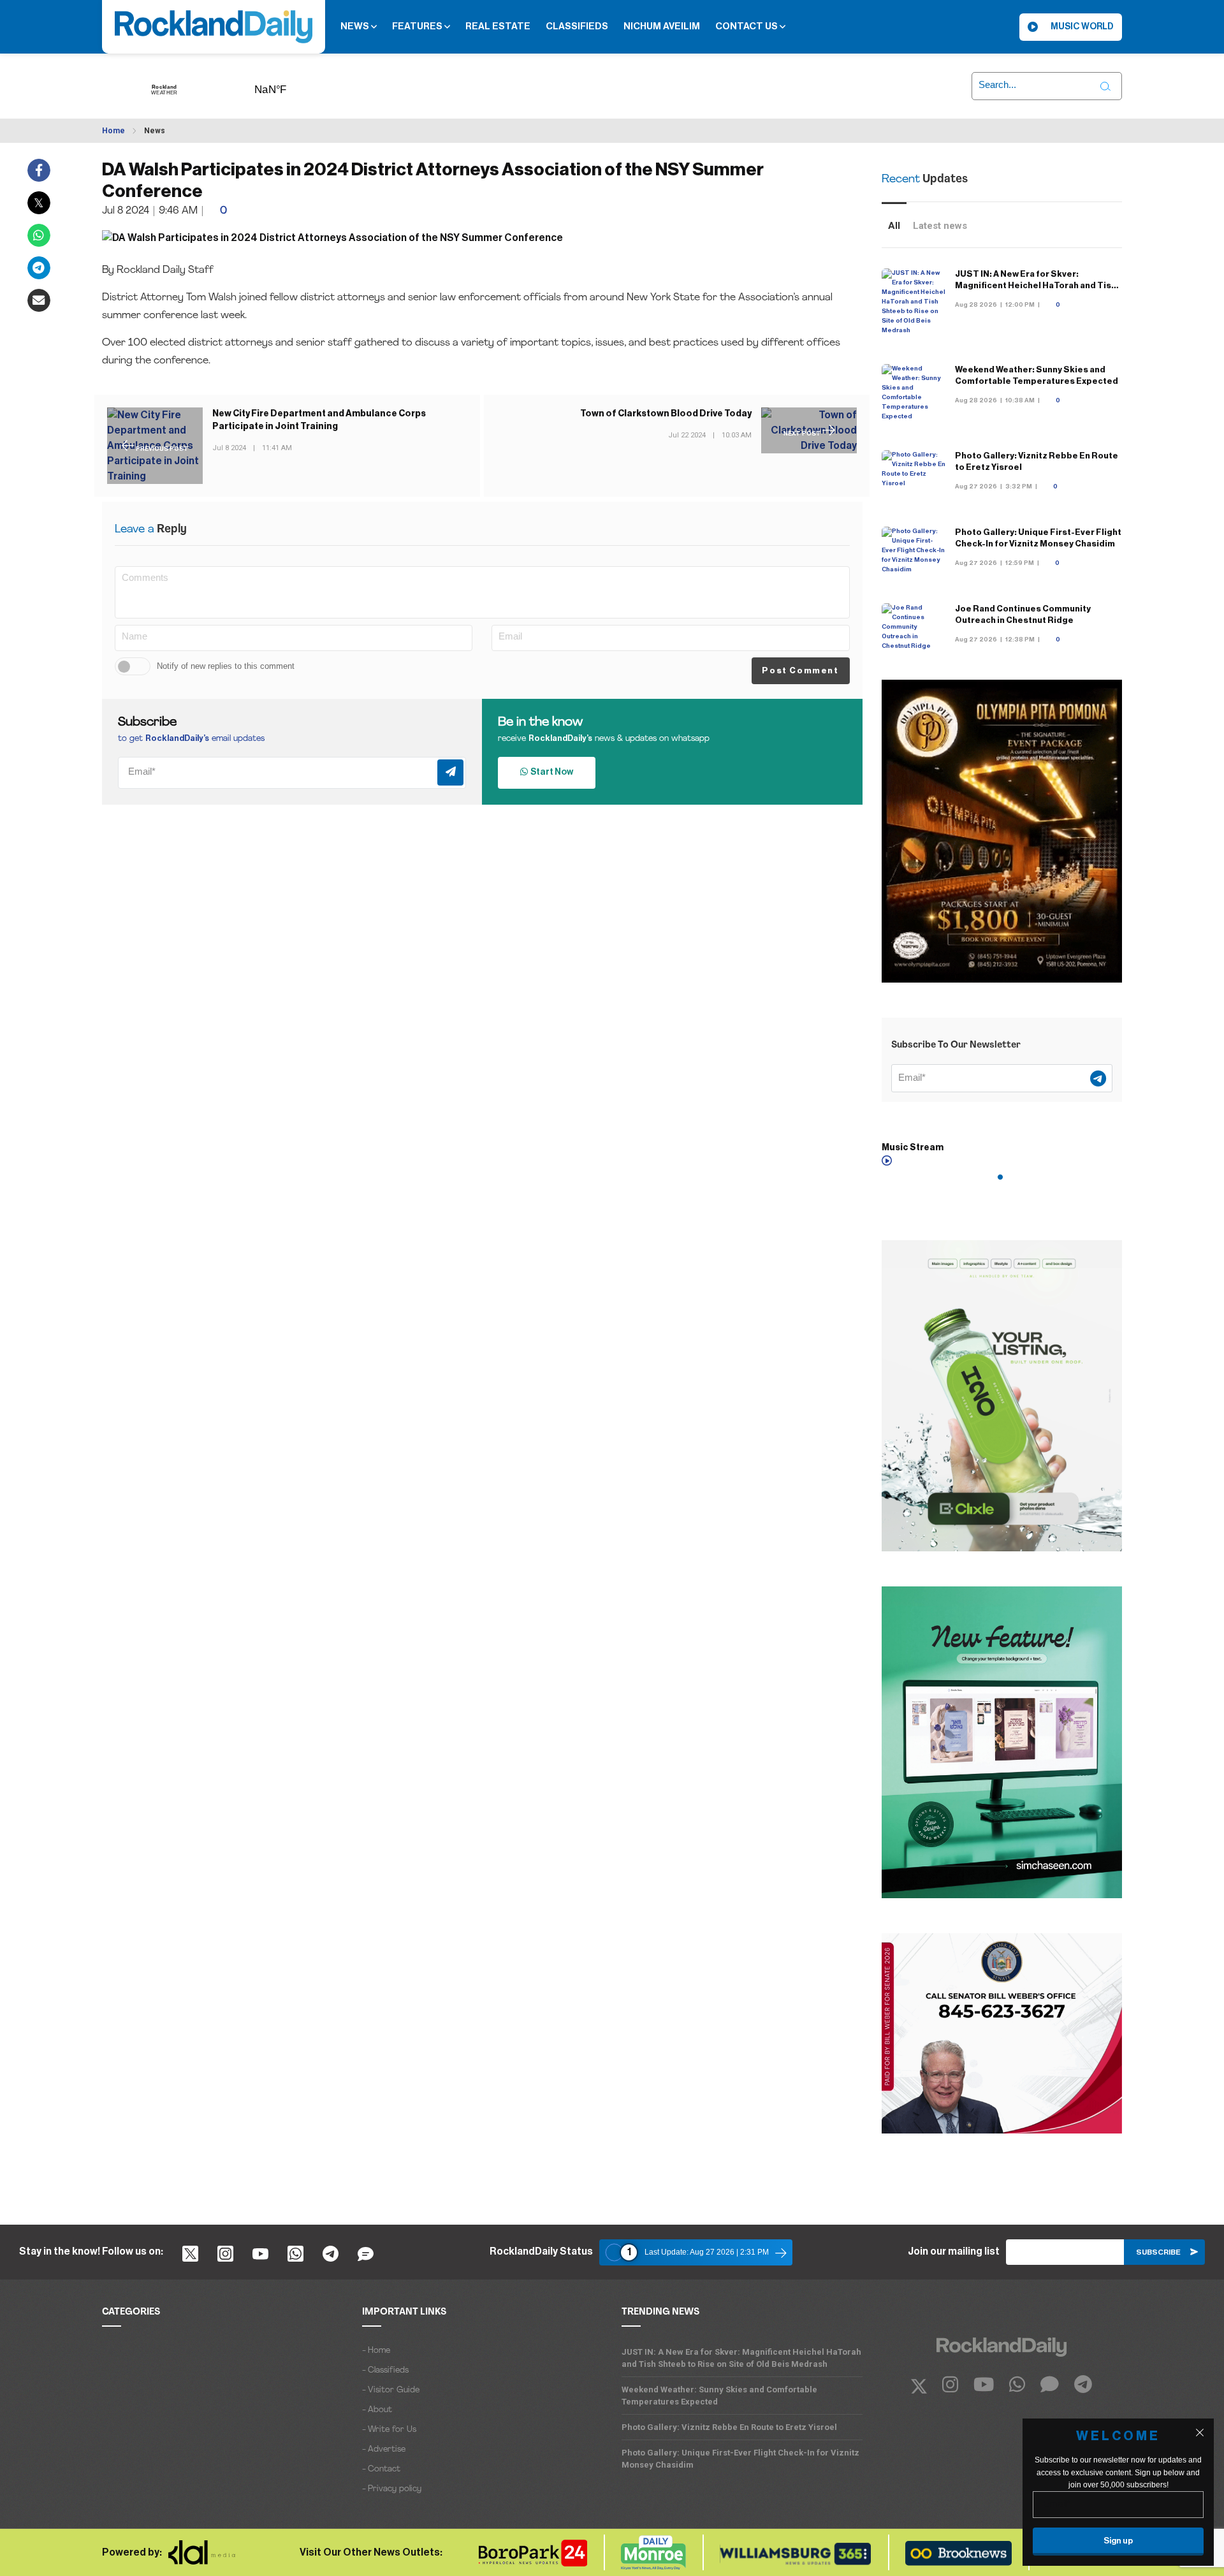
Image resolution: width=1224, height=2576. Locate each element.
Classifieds (577, 26)
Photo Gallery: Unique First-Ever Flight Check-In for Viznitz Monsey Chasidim (740, 2459)
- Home (376, 2351)
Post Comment (800, 670)
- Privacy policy (392, 2489)
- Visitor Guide (391, 2390)
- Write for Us (389, 2430)
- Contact (381, 2469)
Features (418, 26)
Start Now (550, 772)
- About (377, 2410)
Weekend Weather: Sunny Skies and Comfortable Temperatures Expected (719, 2396)
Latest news (940, 226)
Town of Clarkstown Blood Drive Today (666, 414)
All (894, 226)
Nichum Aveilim (662, 26)
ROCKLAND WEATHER (290, 85)
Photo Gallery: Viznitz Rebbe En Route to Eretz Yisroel (729, 2427)
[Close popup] (1200, 2433)
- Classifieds (385, 2370)
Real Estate (498, 26)
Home (113, 131)
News (356, 26)
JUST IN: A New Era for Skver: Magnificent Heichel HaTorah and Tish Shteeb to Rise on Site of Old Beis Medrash (741, 2358)
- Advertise (384, 2449)
